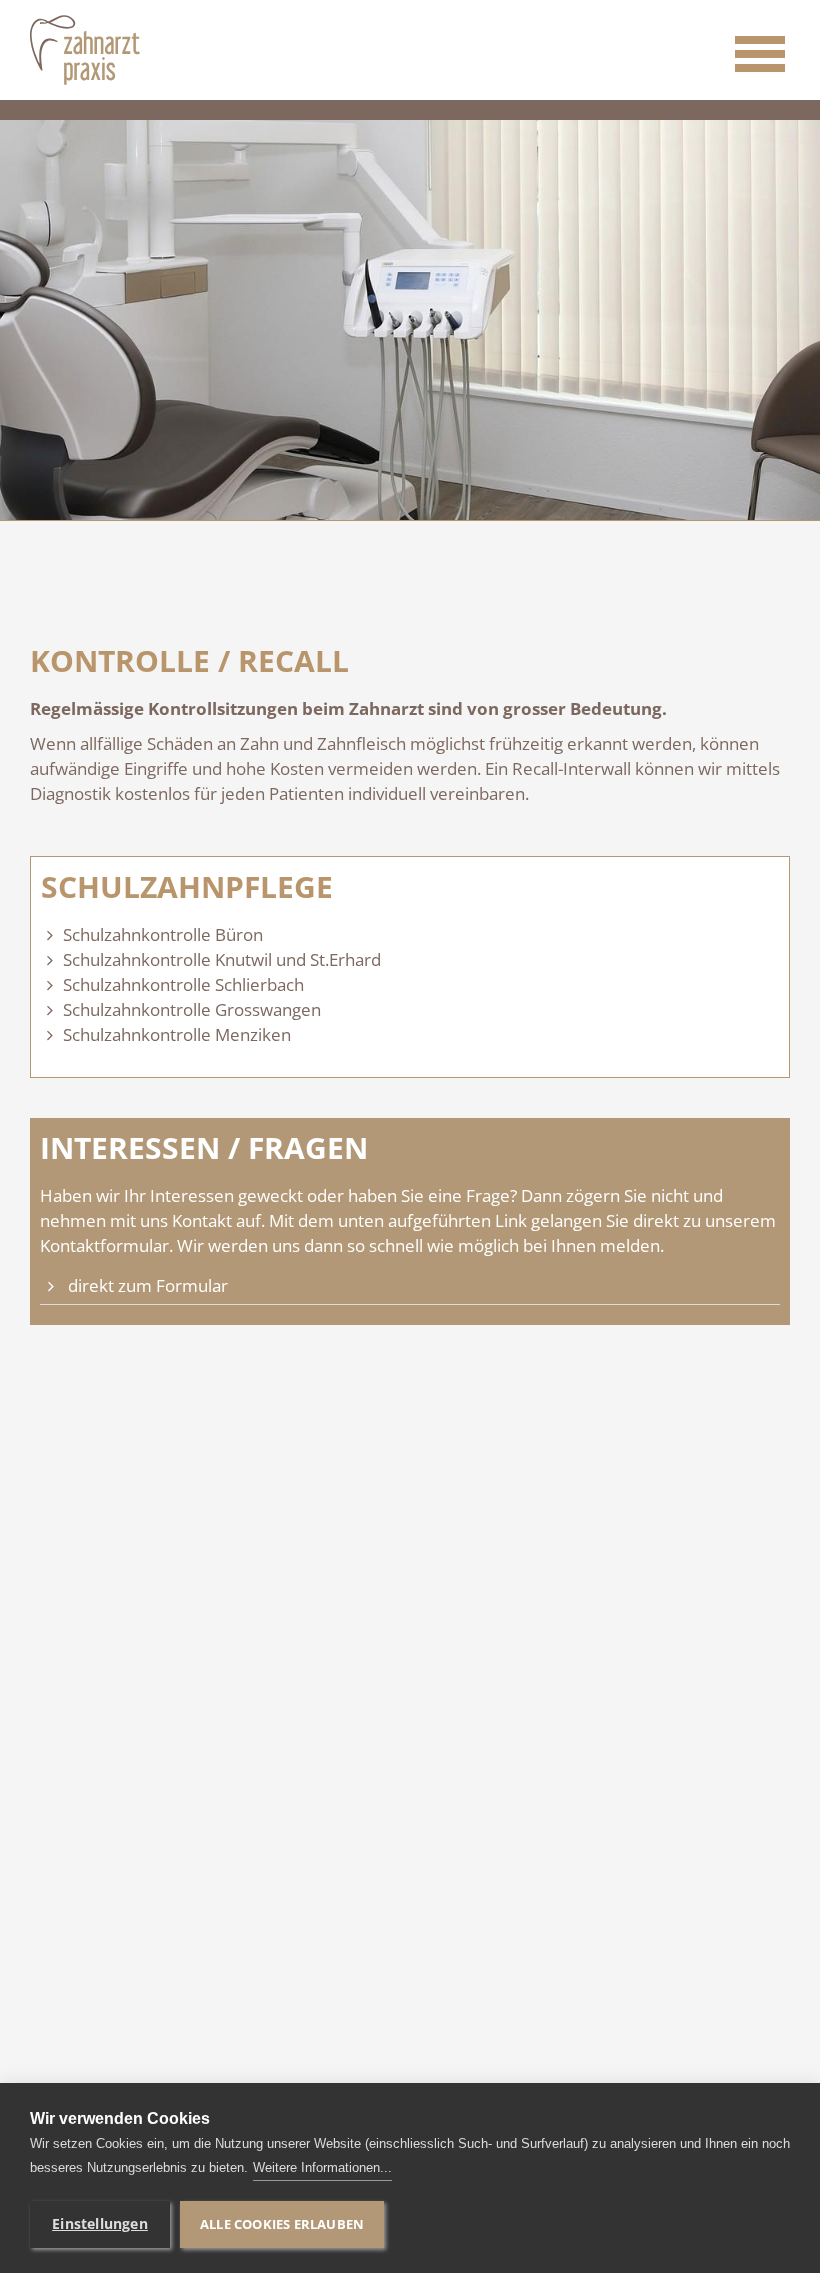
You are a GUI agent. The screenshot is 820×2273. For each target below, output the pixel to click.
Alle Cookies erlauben (282, 2224)
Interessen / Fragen (204, 1148)
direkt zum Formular (148, 1285)
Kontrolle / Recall (189, 661)
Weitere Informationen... (322, 2167)
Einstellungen (100, 2224)
